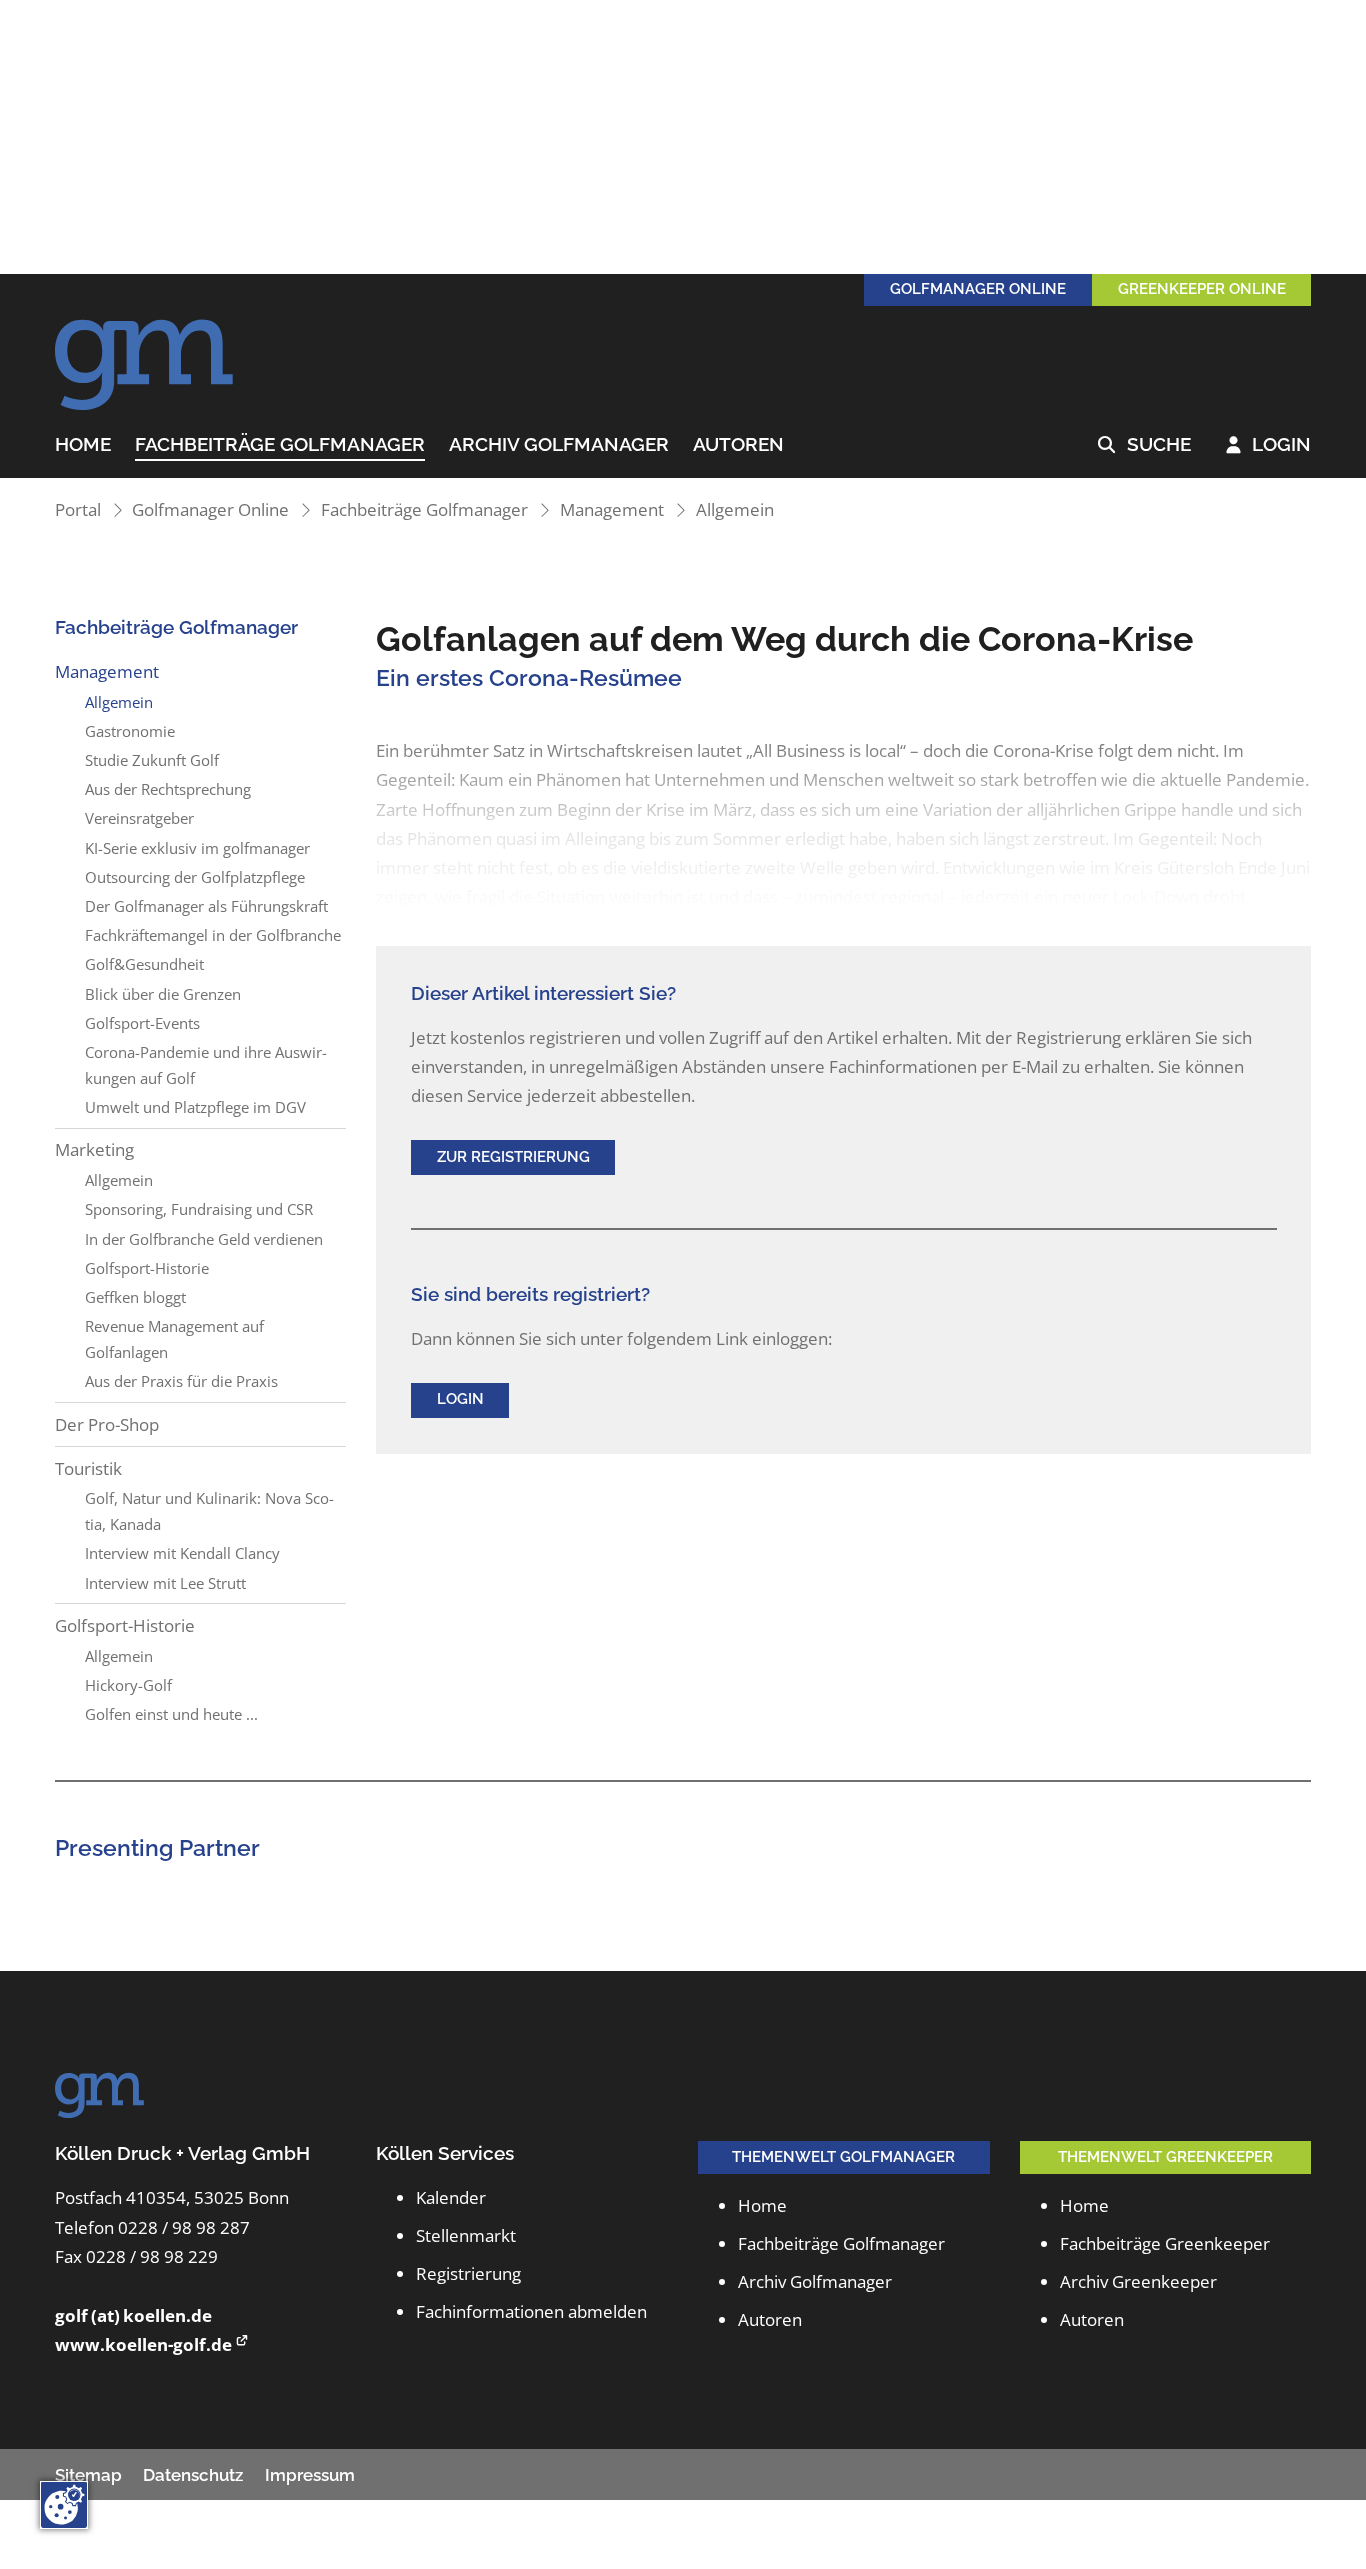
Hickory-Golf (128, 1685)
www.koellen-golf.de (143, 2344)
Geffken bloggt (135, 1297)
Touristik (88, 1468)
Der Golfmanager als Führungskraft (206, 906)
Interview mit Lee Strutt (165, 1583)
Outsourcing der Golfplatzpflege (195, 877)
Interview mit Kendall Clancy (182, 1553)
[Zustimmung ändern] (64, 2505)
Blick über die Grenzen (163, 994)
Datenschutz (193, 2475)
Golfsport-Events (142, 1023)
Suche (1144, 445)
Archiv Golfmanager (559, 445)
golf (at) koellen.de (133, 2315)
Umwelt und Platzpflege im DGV (195, 1107)
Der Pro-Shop (107, 1424)
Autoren (738, 445)
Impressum (310, 2475)
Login (1269, 445)
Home (83, 445)
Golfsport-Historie (147, 1268)
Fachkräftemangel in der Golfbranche (213, 935)
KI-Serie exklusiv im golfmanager (197, 848)
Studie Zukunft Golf (152, 760)
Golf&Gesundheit (144, 964)
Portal (78, 509)
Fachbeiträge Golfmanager (280, 445)
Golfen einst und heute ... (171, 1714)
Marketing (94, 1149)
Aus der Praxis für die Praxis (181, 1381)
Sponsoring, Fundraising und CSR (199, 1209)
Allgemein (735, 509)
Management (612, 509)
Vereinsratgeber (139, 818)
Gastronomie (130, 731)
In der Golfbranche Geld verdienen (204, 1239)
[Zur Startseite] (145, 354)
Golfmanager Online (210, 509)
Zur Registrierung (513, 1157)
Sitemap (88, 2475)
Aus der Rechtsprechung (168, 789)
